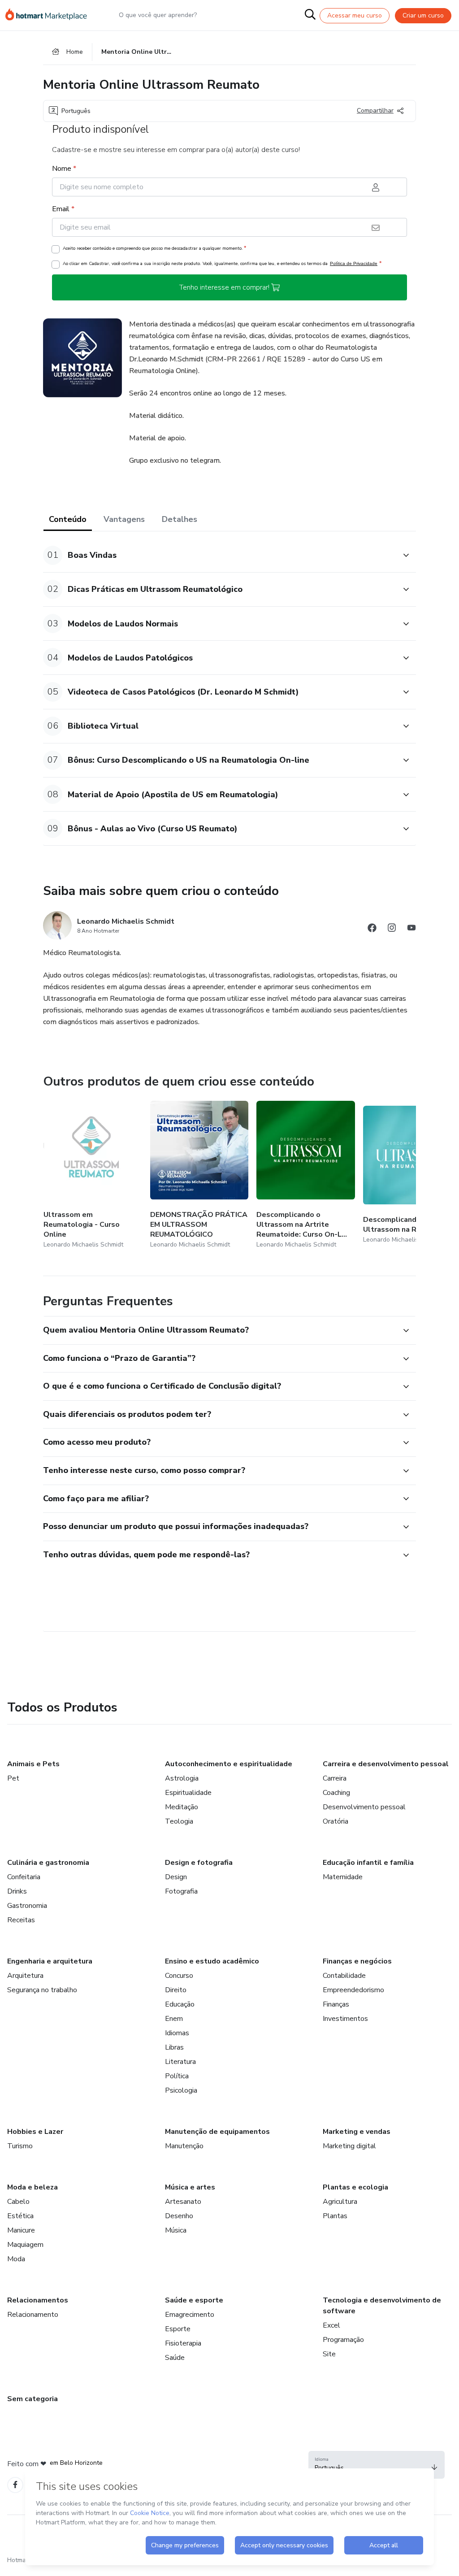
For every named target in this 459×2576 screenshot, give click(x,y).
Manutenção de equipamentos (217, 2132)
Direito (176, 1990)
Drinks (17, 1891)
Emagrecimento (190, 2315)
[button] (220, 555)
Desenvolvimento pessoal (364, 1807)
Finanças (336, 2004)
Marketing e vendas (357, 2132)
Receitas (21, 1920)
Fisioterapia (183, 2343)
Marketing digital (349, 2146)
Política (177, 2076)
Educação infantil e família (368, 1863)
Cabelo (18, 2202)
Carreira (335, 1778)
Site (329, 2354)
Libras (174, 2047)
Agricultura (340, 2202)
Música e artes (190, 2187)
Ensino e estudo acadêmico (212, 1961)
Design (176, 1877)
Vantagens (124, 519)
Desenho (179, 2216)
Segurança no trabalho (42, 1990)
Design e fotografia (199, 1863)
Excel (331, 2325)
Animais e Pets (33, 1764)
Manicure (21, 2230)
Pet (13, 1778)
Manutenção (184, 2146)
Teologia (179, 1821)
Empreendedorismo (353, 1990)
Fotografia (181, 1891)
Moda (16, 2259)
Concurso (179, 1976)
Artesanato (183, 2202)
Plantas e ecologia (355, 2187)
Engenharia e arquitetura (50, 1961)
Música (176, 2230)
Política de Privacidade (354, 263)
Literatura (180, 2062)
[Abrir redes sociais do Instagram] (392, 929)
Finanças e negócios (357, 1961)
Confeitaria (24, 1877)
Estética (20, 2216)
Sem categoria (32, 2399)
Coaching (336, 1793)
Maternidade (343, 1877)
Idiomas (177, 2033)
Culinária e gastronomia (48, 1863)
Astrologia (182, 1778)
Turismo (20, 2146)
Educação (180, 2004)
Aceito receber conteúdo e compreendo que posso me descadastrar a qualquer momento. (154, 248)
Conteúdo (68, 519)
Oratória (336, 1821)
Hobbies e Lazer (35, 2132)
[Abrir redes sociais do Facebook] (372, 929)
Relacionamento (33, 2315)
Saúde (175, 2358)
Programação (343, 2340)
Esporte (178, 2329)
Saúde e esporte (194, 2300)
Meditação (182, 1807)
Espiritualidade (188, 1793)
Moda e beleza (32, 2187)
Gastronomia (27, 1906)
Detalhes (180, 519)
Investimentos (345, 2019)
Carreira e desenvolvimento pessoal (386, 1764)
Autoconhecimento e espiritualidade (229, 1764)
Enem (174, 2019)
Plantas (335, 2216)
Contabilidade (344, 1976)
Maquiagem (25, 2245)
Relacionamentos (38, 2300)
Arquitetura (25, 1976)
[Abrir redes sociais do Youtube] (411, 929)
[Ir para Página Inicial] (50, 15)
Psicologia (181, 2090)
